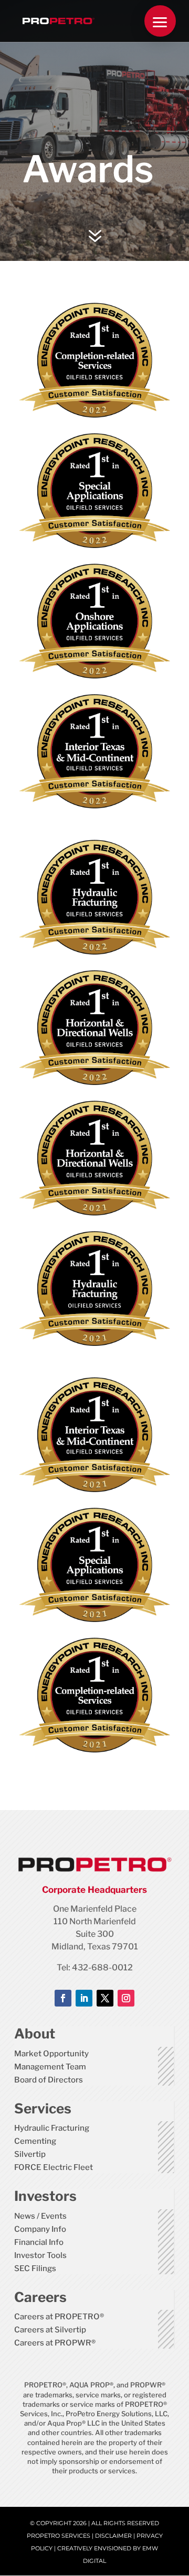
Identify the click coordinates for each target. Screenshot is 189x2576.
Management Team (50, 2067)
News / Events (40, 2216)
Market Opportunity (51, 2054)
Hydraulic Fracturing (52, 2128)
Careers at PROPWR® (55, 2343)
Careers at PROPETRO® (59, 2317)
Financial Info (39, 2242)
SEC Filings (35, 2268)
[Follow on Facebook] (63, 1998)
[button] (160, 21)
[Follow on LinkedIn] (84, 1998)
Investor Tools (40, 2255)
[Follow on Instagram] (126, 1998)
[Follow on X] (105, 1998)
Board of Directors (49, 2080)
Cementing (35, 2141)
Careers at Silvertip (50, 2330)
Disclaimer (113, 2536)
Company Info (40, 2229)
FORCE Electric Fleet (54, 2167)
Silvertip (30, 2154)
